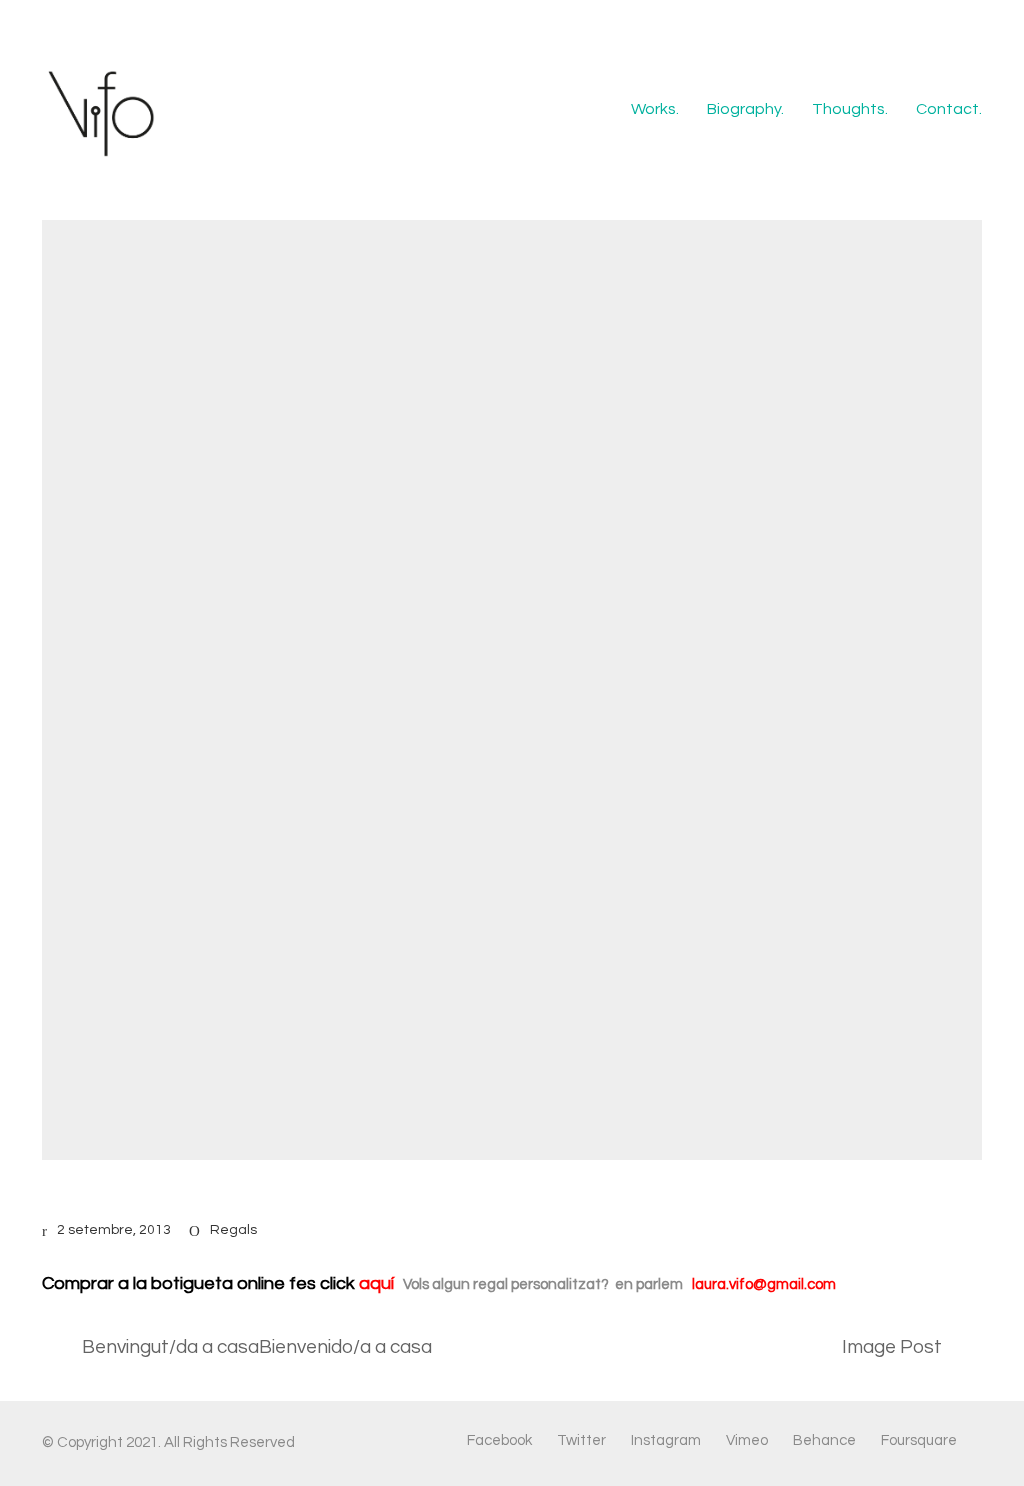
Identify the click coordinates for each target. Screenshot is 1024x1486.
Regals (233, 1230)
